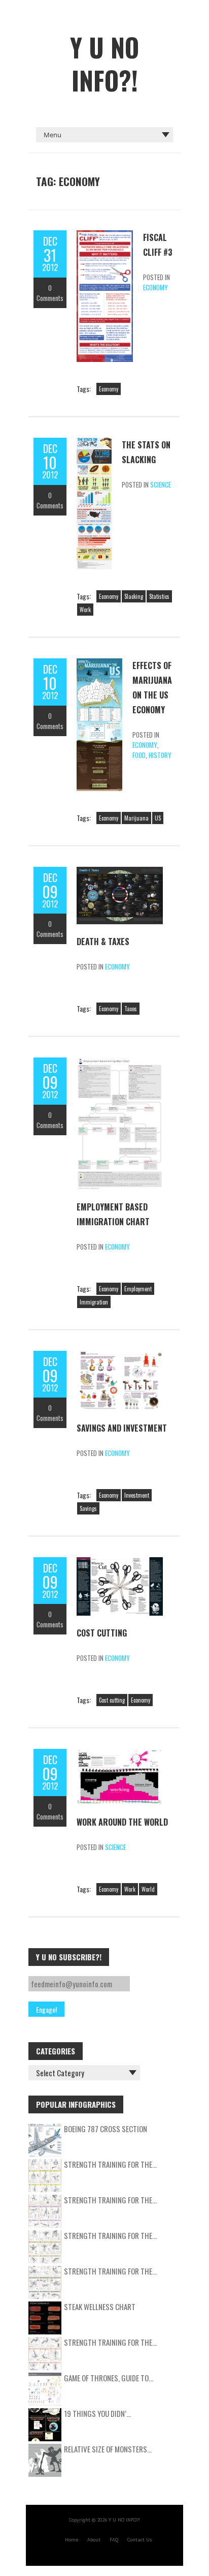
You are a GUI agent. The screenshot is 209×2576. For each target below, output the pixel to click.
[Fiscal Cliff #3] (105, 235)
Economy (155, 287)
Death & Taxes (103, 942)
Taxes (131, 1009)
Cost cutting (112, 1700)
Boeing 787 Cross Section (106, 2129)
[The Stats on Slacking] (94, 443)
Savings (88, 1508)
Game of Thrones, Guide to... (109, 2378)
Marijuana (136, 818)
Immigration (94, 1302)
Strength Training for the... (110, 2164)
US (158, 818)
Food (139, 755)
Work (85, 610)
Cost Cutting (102, 1633)
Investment (137, 1495)
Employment (138, 1289)
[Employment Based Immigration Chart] (120, 1063)
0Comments (50, 293)
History (160, 755)
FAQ (114, 2540)
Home (72, 2540)
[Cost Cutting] (120, 1562)
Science (161, 484)
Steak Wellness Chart (100, 2307)
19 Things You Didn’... (97, 2413)
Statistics (159, 596)
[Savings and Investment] (120, 1356)
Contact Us (140, 2540)
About (94, 2540)
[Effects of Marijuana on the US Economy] (99, 663)
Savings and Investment (122, 1428)
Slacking (134, 596)
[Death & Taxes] (120, 872)
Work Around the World (122, 1822)
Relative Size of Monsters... (108, 2449)
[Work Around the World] (120, 1754)
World (148, 1889)
